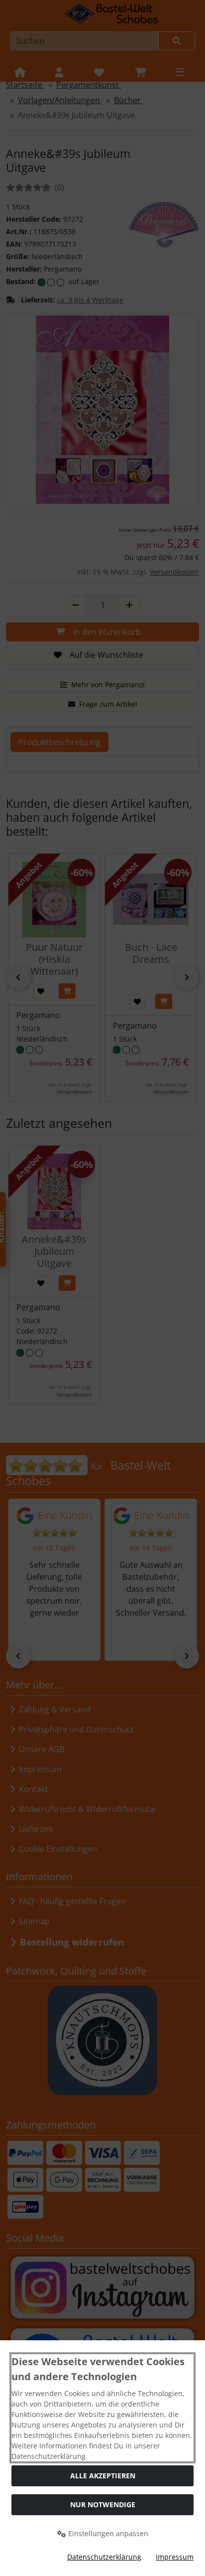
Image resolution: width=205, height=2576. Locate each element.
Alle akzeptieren (103, 2476)
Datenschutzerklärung (104, 2557)
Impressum (175, 2557)
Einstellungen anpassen (107, 2533)
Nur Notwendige (103, 2504)
